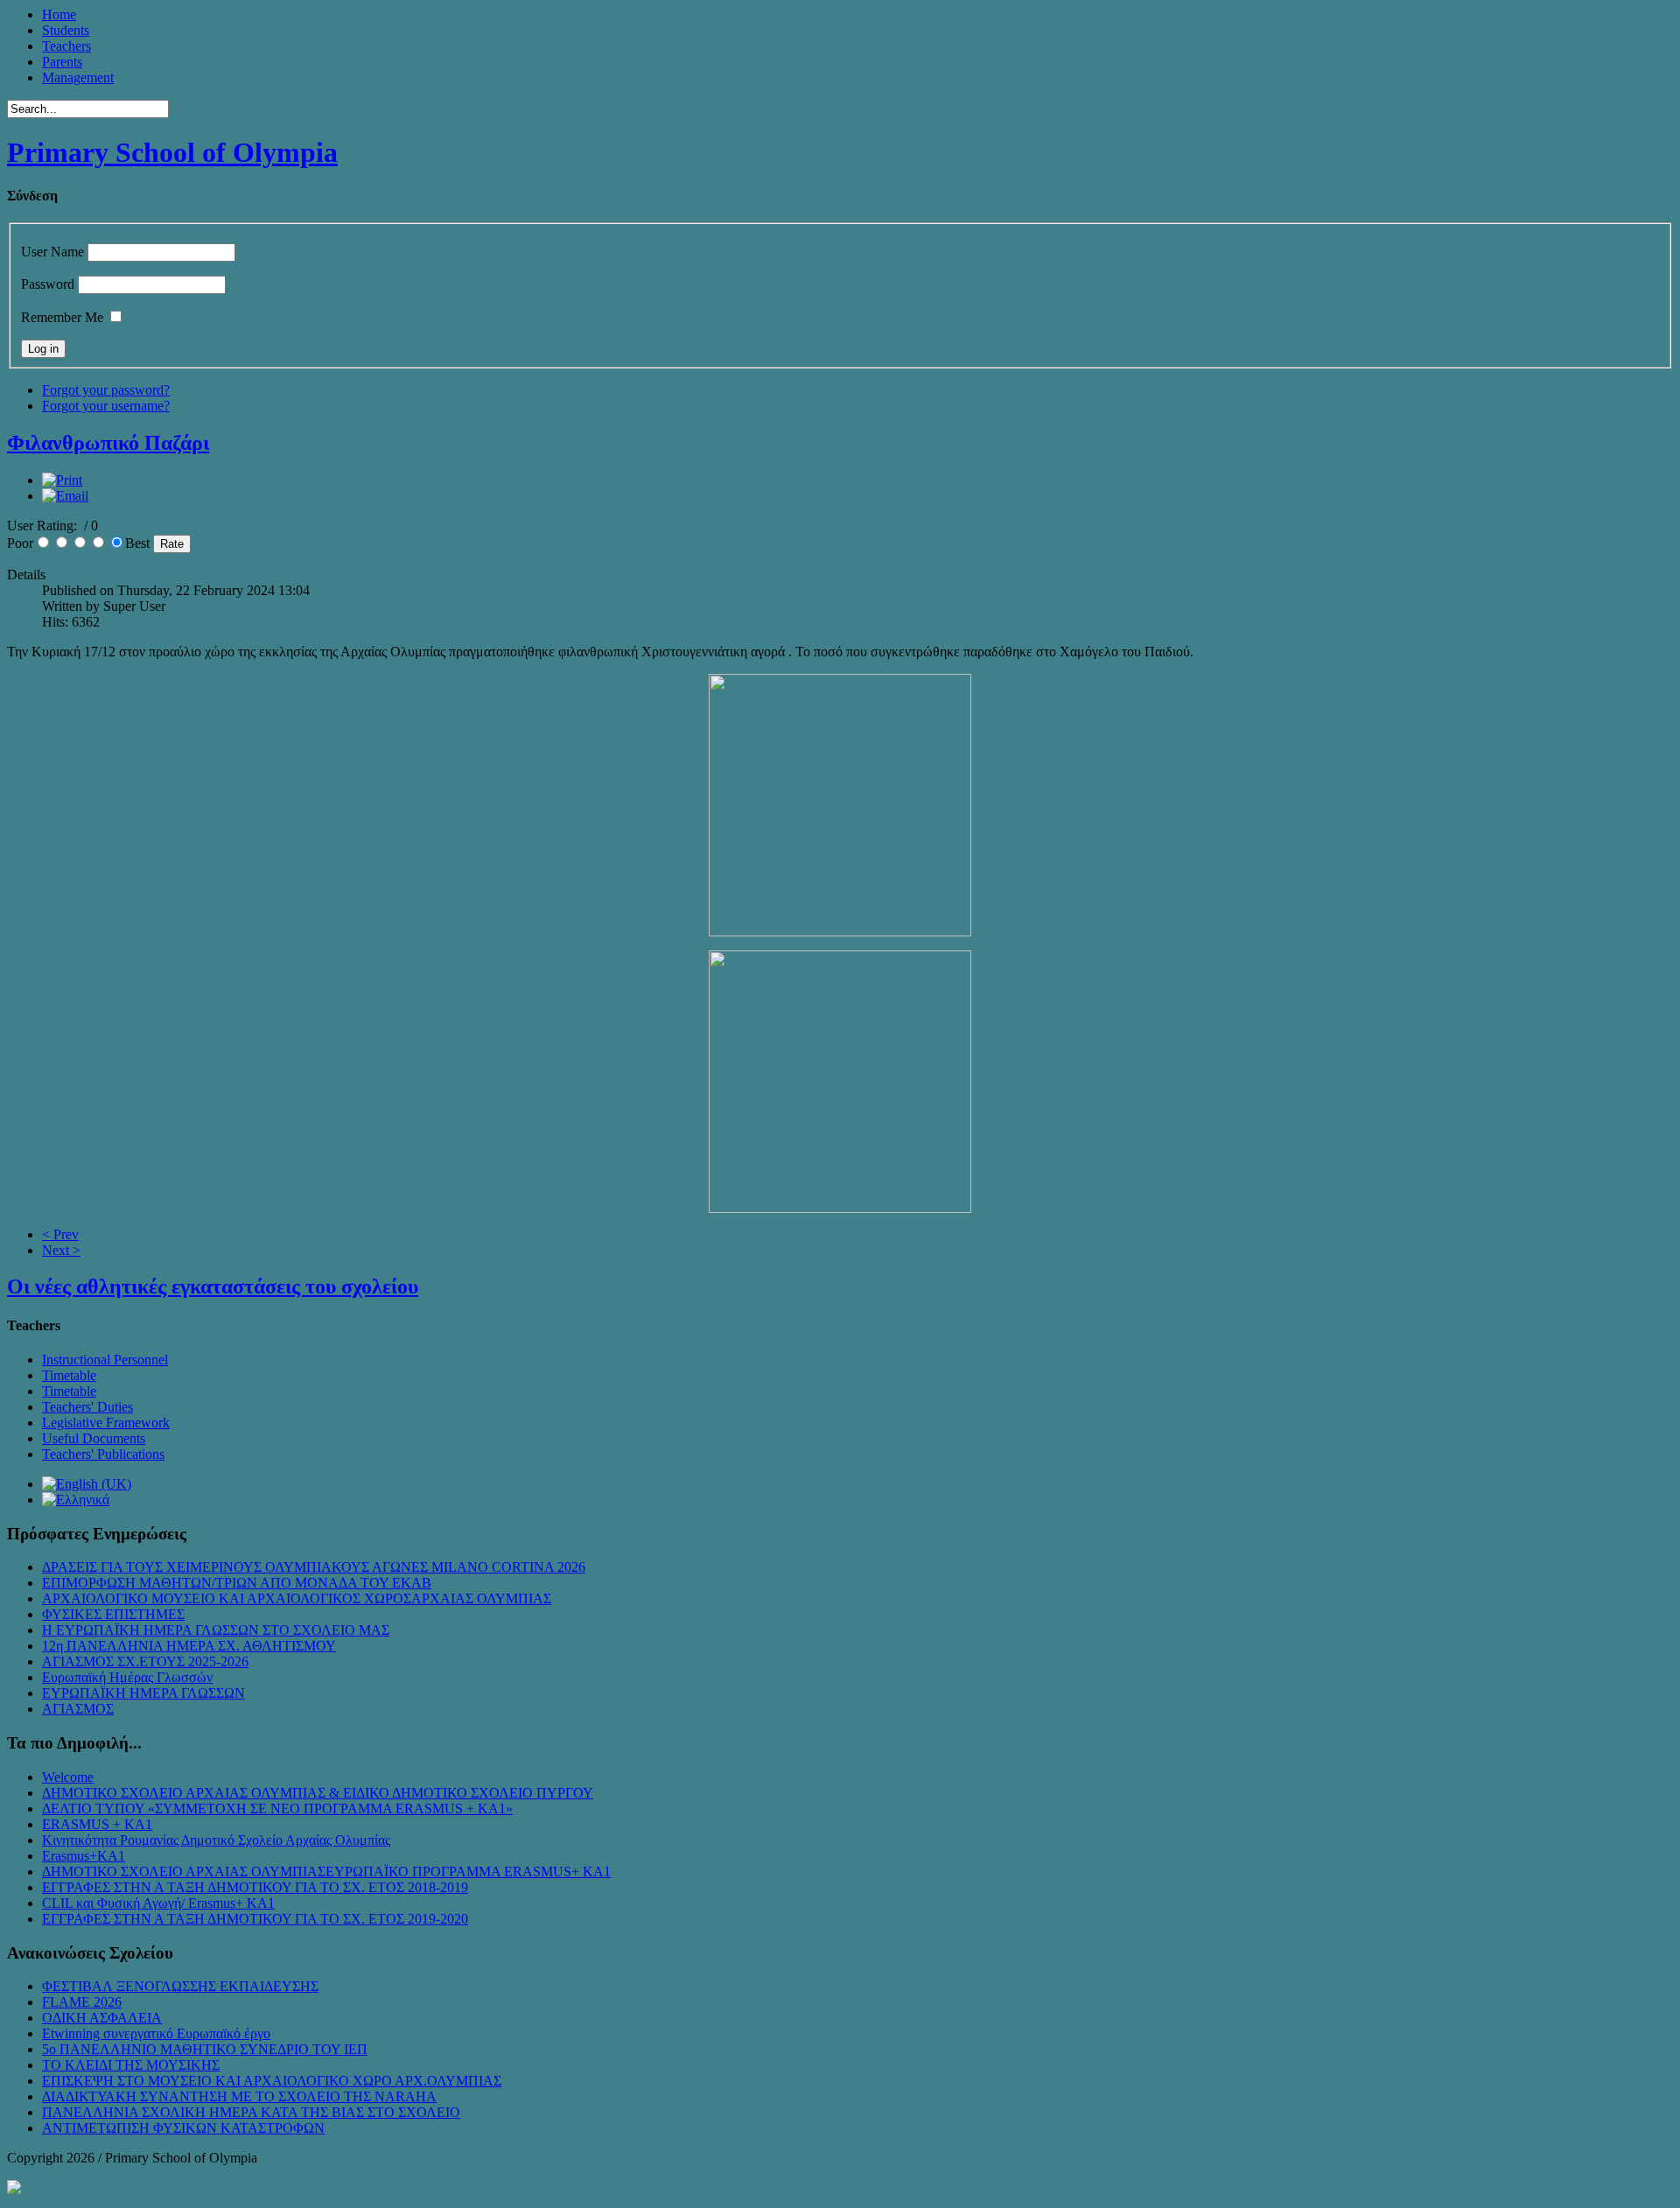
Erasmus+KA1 (84, 1856)
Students (66, 30)
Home (59, 14)
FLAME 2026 (82, 2002)
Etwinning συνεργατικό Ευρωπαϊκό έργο (156, 2033)
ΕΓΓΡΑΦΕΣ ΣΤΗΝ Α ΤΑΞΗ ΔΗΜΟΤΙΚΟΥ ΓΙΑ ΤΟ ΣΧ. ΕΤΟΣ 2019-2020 (255, 1919)
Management (78, 77)
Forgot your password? (106, 390)
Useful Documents (94, 1438)
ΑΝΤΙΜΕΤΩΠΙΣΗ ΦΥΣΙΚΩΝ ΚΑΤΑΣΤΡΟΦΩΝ (183, 2128)
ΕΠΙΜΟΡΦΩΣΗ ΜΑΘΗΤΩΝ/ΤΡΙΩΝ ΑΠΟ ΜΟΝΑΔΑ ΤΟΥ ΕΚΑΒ (237, 1583)
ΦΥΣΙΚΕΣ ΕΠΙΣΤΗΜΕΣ (113, 1614)
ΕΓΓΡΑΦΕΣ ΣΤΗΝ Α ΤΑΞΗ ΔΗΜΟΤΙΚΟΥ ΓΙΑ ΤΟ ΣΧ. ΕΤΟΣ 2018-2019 (255, 1887)
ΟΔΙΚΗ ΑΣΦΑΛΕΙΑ (102, 2018)
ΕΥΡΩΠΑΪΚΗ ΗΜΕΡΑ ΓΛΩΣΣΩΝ (143, 1693)
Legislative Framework (106, 1423)
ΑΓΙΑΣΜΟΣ (78, 1709)
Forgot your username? (106, 406)
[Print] (62, 480)
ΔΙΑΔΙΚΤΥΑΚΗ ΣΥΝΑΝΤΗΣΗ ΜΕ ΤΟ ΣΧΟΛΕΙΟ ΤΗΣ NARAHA (239, 2096)
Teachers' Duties (87, 1407)
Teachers (66, 46)
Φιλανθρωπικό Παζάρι (108, 443)
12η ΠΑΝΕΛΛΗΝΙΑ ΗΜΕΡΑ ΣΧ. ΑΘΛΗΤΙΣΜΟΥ (189, 1646)
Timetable (69, 1375)
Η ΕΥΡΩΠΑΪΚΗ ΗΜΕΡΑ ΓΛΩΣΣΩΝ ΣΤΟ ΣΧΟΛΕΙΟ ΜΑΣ (216, 1630)
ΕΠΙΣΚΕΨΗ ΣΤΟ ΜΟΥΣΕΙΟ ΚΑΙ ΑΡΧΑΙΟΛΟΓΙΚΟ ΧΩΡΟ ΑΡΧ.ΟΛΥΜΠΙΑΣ (272, 2081)
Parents (62, 62)
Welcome (68, 1777)
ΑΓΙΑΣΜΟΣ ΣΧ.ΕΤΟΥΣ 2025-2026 (145, 1661)
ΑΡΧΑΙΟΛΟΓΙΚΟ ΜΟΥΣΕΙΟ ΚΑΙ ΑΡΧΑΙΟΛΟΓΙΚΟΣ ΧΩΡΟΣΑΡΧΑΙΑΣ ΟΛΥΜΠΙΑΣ (297, 1598)
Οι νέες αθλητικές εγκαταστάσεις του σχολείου (213, 1286)
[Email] (65, 496)
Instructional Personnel (105, 1360)
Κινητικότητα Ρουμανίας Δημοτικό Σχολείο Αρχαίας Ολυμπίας (216, 1840)
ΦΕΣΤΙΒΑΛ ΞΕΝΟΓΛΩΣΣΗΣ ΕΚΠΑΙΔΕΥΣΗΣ (180, 1986)
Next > (61, 1250)
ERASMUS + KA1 (97, 1824)
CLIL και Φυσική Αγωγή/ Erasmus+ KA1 (158, 1903)
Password (48, 284)
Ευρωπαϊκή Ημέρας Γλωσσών (127, 1677)
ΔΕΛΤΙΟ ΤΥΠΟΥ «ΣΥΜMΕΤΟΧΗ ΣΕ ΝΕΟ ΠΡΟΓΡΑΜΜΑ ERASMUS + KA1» (277, 1808)
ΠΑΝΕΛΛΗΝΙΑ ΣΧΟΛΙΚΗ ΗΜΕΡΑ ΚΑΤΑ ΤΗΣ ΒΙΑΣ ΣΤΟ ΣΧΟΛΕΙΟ (251, 2112)
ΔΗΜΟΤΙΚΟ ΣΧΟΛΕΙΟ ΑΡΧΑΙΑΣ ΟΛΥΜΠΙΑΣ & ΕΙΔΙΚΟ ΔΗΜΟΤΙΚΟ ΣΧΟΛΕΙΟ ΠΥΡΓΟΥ (318, 1793)
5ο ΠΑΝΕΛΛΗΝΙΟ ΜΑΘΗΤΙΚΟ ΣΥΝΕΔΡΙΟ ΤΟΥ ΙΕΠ (205, 2049)
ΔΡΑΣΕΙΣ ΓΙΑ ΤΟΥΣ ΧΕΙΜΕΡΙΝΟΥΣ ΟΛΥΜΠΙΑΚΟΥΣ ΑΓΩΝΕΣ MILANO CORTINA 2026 (314, 1567)
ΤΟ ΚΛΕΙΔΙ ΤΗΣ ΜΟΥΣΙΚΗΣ (131, 2065)
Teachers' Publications (103, 1454)
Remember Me (62, 317)
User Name (52, 252)
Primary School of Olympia (172, 152)
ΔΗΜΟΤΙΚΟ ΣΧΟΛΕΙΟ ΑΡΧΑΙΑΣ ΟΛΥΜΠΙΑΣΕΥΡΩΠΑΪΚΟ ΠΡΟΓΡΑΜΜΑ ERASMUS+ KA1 (326, 1872)
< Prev (60, 1234)
